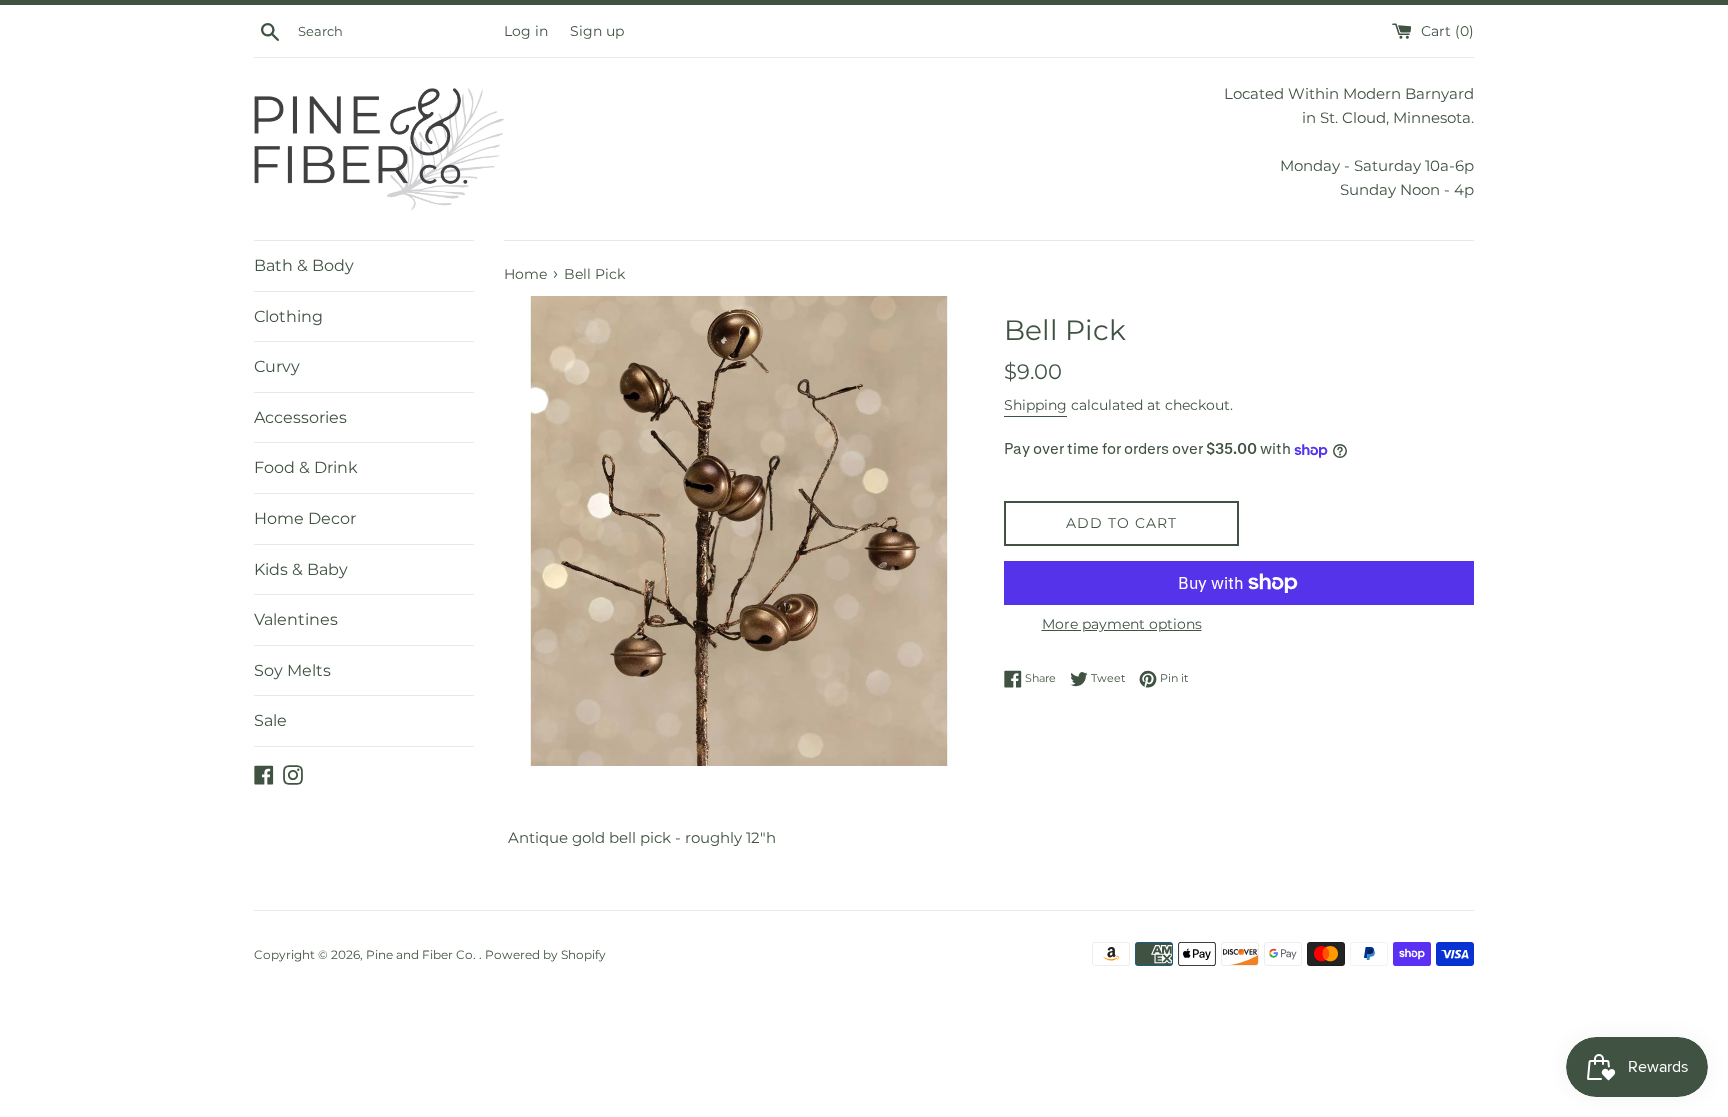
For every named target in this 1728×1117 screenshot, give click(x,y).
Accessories (300, 417)
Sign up (597, 31)
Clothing (288, 316)
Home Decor (305, 518)
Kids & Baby (301, 569)
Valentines (296, 619)
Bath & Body (304, 265)
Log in (526, 31)
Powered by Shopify (545, 954)
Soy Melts (292, 670)
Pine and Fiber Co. (422, 954)
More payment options (1122, 624)
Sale (270, 720)
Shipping (1035, 405)
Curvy (277, 366)
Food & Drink (306, 467)
